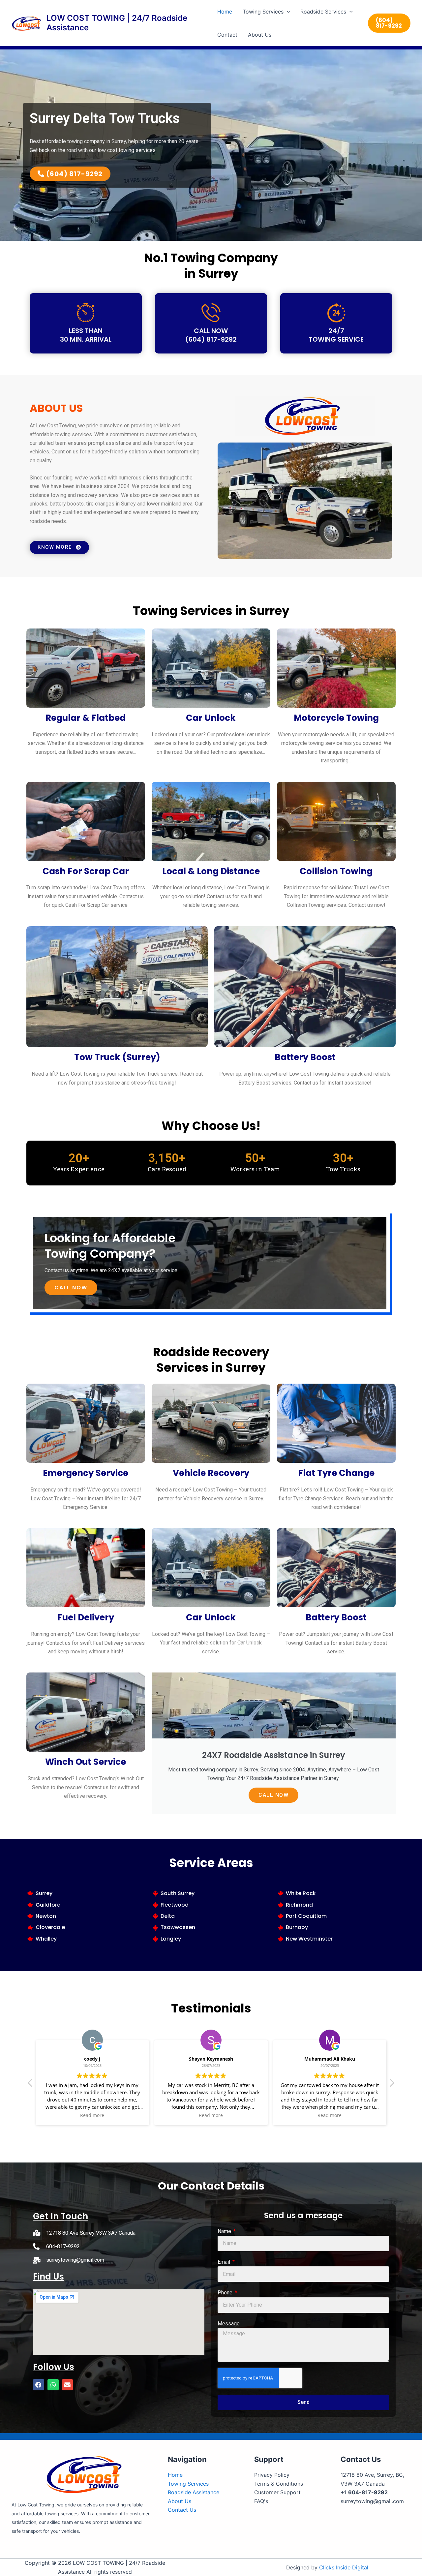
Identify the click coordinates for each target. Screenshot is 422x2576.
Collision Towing (336, 871)
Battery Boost (305, 1057)
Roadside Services (323, 12)
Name (225, 2231)
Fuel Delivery (86, 1617)
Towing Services (263, 12)
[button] (39, 2385)
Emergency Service (86, 1473)
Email (225, 2262)
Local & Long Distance (211, 871)
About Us (260, 35)
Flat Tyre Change (336, 1473)
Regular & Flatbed (86, 718)
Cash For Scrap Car (86, 871)
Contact (227, 35)
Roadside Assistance (194, 2492)
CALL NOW (71, 1288)
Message (229, 2324)
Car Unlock (211, 718)
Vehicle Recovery (211, 1473)
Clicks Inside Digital (344, 2567)
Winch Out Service (86, 1762)
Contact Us (182, 2510)
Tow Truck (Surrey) (117, 1057)
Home (225, 12)
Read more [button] (92, 2115)
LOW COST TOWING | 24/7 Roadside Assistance (117, 23)
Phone (226, 2293)
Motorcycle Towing (336, 718)
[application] (287, 12)
